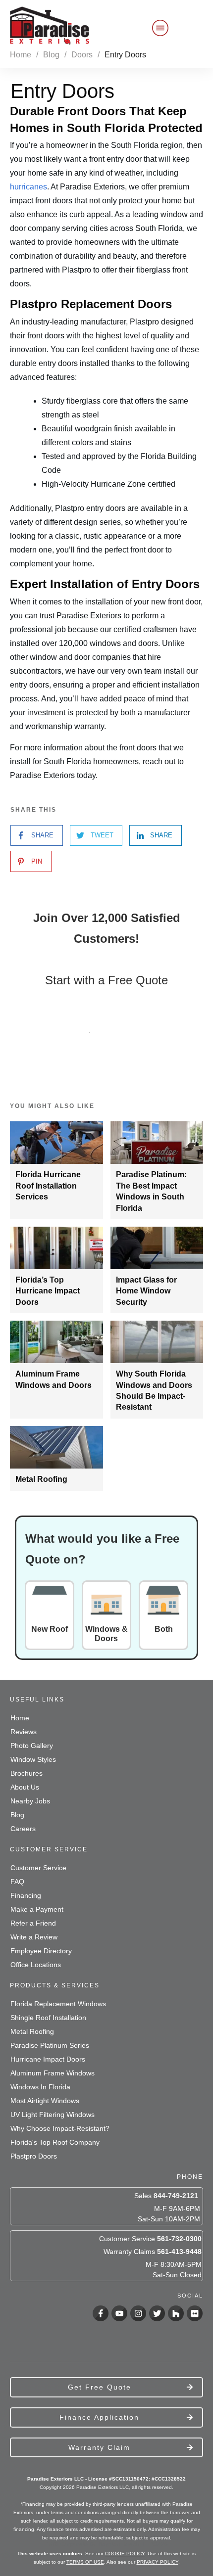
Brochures (27, 1773)
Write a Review (34, 1937)
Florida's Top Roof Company (55, 2142)
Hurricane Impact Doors (48, 2059)
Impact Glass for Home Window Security (146, 1291)
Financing (26, 1895)
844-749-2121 (176, 2196)
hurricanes (28, 187)
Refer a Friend (33, 1923)
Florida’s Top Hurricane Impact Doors (48, 1291)
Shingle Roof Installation (48, 2018)
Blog (17, 1815)
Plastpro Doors (34, 2156)
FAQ (17, 1882)
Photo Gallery (32, 1746)
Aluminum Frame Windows (53, 2073)
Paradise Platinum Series (50, 2045)
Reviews (24, 1732)
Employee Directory (41, 1951)
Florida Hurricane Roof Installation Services (48, 1186)
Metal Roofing (41, 1479)
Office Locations (36, 1965)
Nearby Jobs (30, 1801)
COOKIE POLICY (125, 2553)
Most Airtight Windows (45, 2101)
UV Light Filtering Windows (53, 2115)
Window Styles (33, 1759)
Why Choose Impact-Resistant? (60, 2128)
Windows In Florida (40, 2087)
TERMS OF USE (85, 2562)
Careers (23, 1829)
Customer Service (38, 1868)
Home (20, 1718)
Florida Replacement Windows (58, 2004)
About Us (25, 1787)
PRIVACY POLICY (158, 2562)
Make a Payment (37, 1909)
